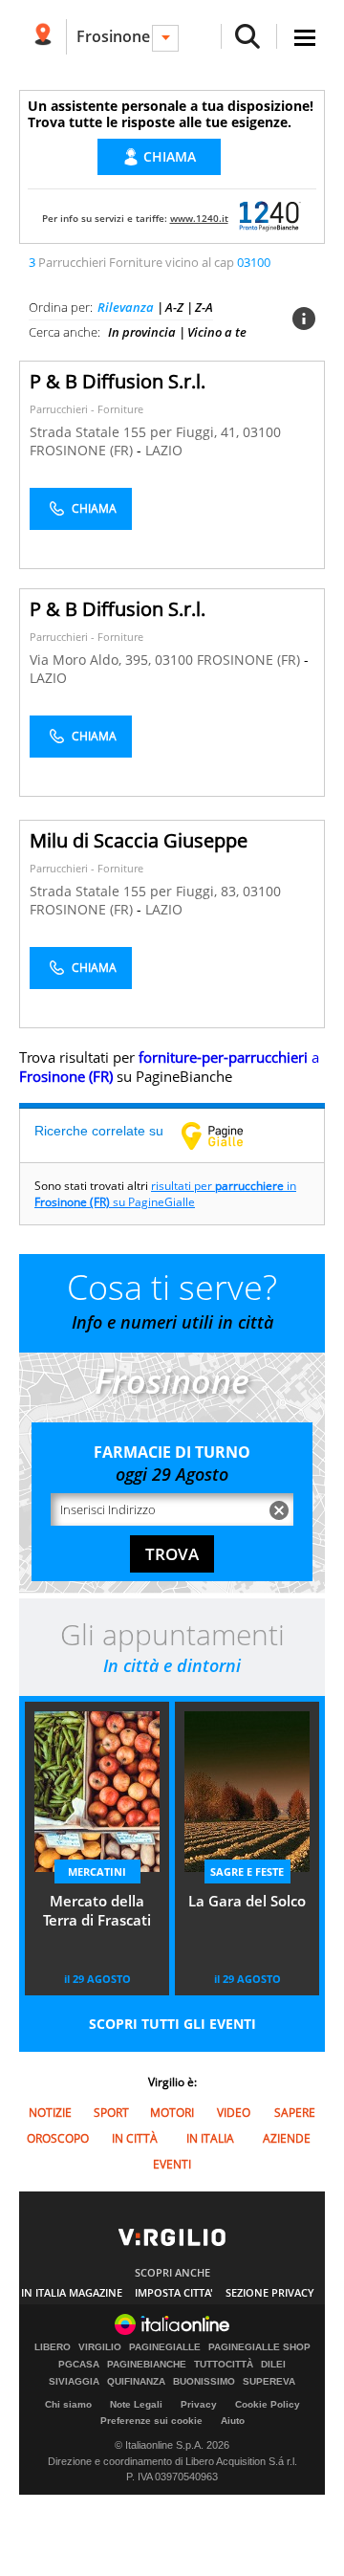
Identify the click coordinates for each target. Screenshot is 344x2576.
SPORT (111, 2113)
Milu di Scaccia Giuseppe (139, 840)
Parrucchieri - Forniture (86, 409)
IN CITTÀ (135, 2138)
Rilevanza (126, 307)
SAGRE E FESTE (247, 1871)
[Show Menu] (305, 38)
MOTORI (172, 2113)
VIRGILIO (100, 2347)
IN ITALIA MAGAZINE (72, 2292)
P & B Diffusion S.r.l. (118, 381)
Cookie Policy (268, 2404)
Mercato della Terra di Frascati (97, 1910)
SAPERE (295, 2113)
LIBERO (53, 2347)
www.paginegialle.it (226, 1135)
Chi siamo (68, 2404)
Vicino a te (217, 332)
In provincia (142, 332)
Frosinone (113, 36)
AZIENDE (287, 2138)
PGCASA (79, 2365)
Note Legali (136, 2404)
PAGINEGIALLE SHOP (259, 2347)
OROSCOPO (58, 2138)
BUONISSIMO (204, 2382)
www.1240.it (199, 218)
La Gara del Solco (247, 1901)
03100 (262, 432)
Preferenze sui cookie (151, 2421)
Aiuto (233, 2421)
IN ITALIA (210, 2138)
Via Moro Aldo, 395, (92, 660)
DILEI (273, 2365)
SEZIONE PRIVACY (270, 2292)
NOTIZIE (50, 2113)
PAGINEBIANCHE (147, 2365)
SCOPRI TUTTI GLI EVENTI (172, 2024)
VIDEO (234, 2113)
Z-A (204, 307)
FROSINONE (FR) (83, 450)
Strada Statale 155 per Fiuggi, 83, (136, 891)
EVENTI (172, 2164)
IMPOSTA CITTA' (174, 2292)
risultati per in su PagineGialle (165, 1194)
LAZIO (164, 450)
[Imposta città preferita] (43, 37)
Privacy (199, 2404)
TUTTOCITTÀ (224, 2365)
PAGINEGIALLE (165, 2347)
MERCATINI (97, 1871)
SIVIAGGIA (74, 2382)
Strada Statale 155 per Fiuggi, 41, (136, 432)
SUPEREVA (269, 2382)
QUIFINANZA (136, 2382)
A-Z (174, 307)
